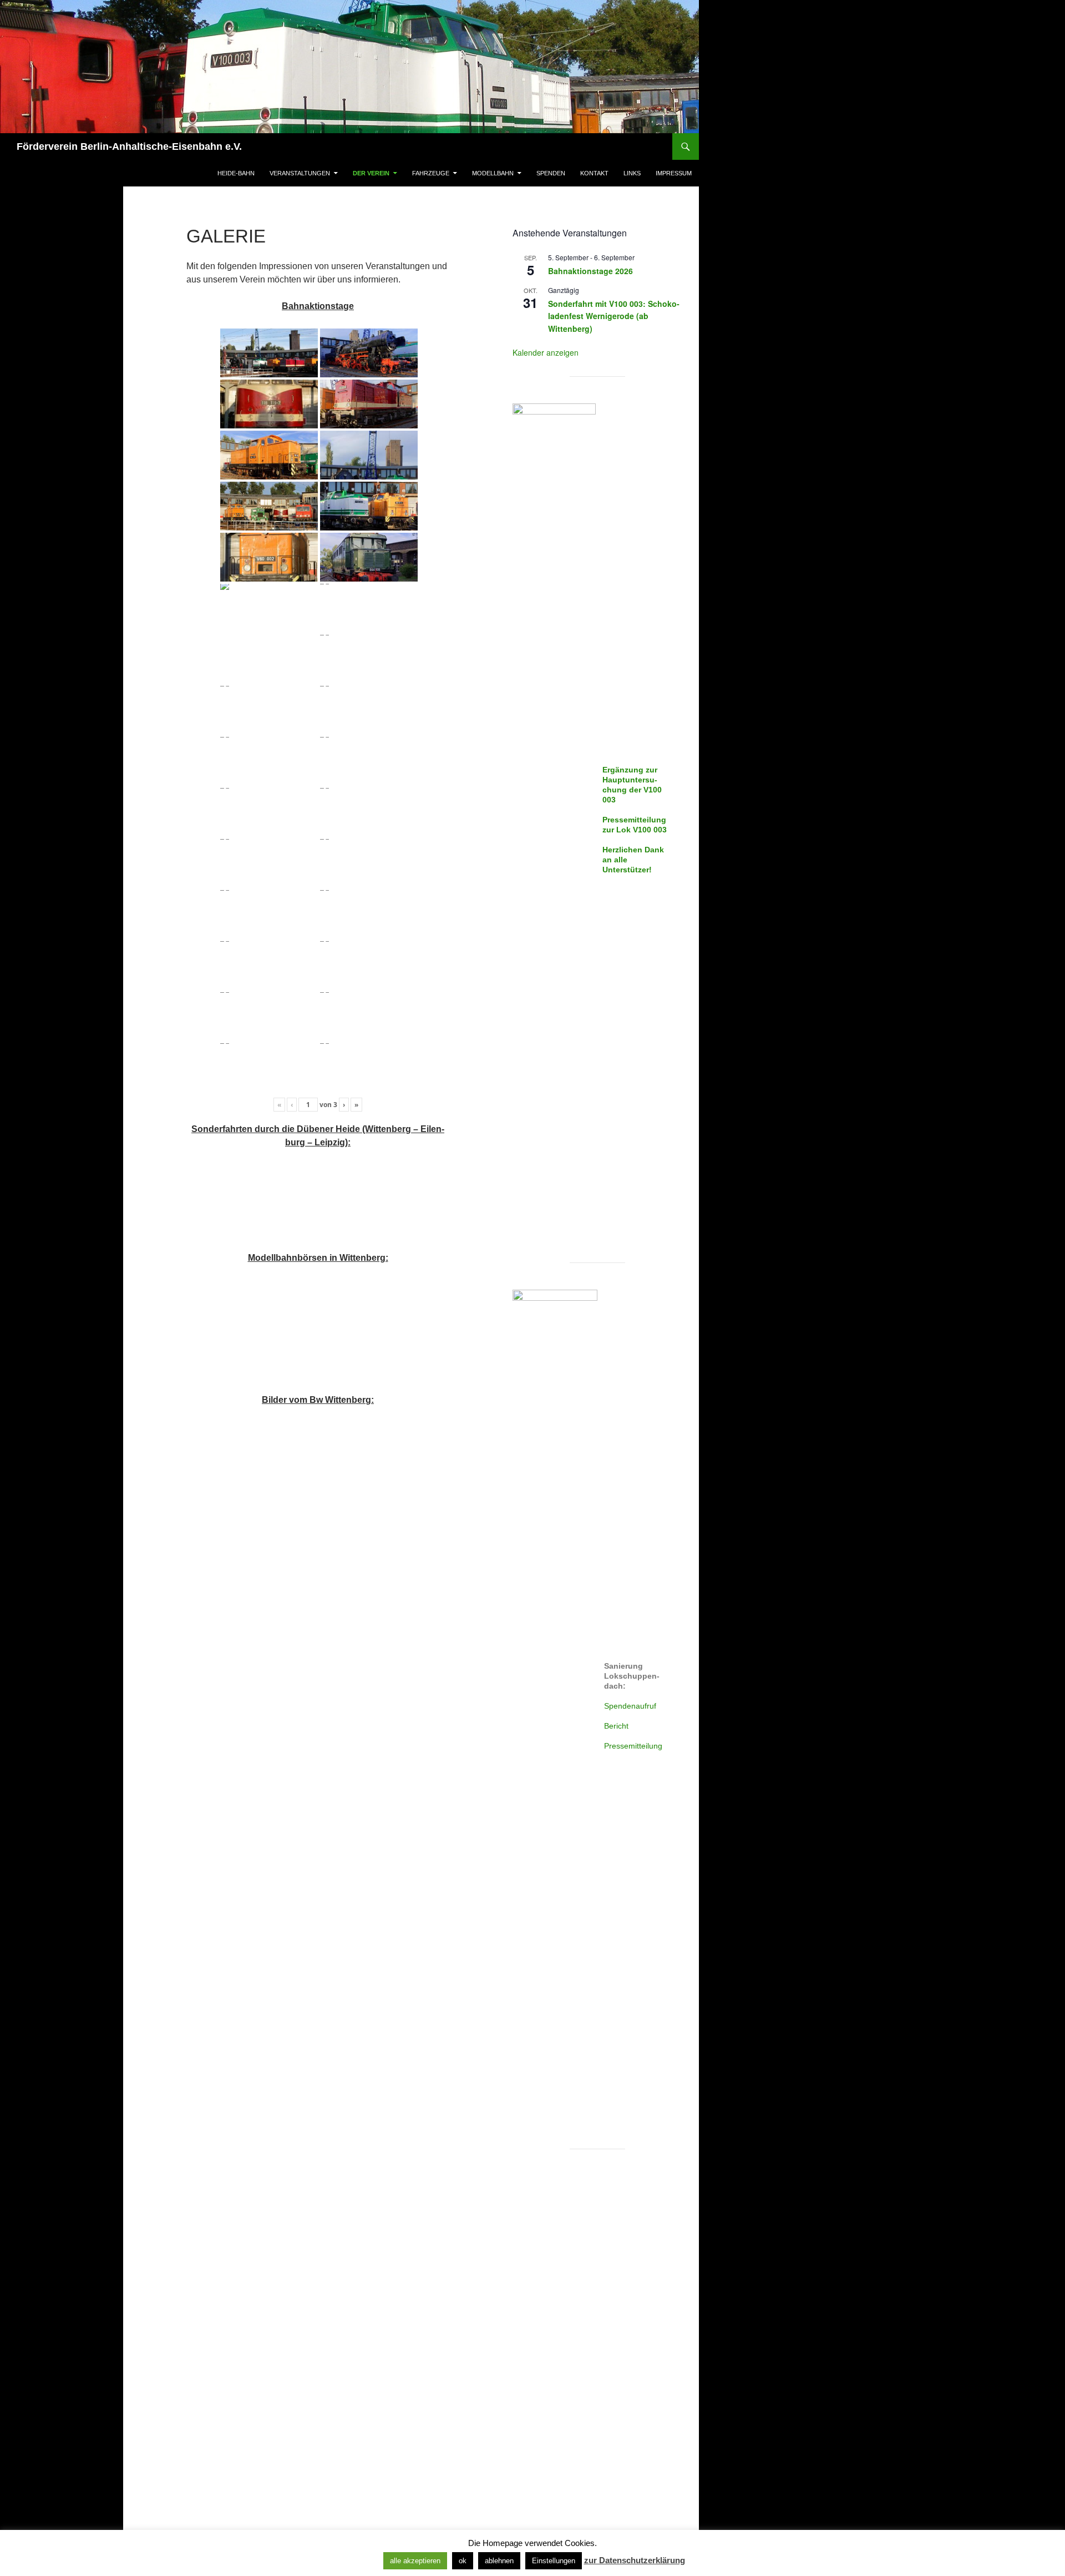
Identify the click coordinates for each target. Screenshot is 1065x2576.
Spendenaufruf (630, 1706)
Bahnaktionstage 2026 (590, 271)
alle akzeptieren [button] (415, 2561)
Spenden (551, 173)
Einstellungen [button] (554, 2561)
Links (632, 173)
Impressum (674, 173)
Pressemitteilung (633, 1746)
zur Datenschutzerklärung (635, 2560)
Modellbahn (493, 173)
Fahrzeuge (431, 173)
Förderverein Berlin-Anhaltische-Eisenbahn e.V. (129, 147)
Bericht (616, 1726)
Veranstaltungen (300, 173)
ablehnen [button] (499, 2561)
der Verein (371, 173)
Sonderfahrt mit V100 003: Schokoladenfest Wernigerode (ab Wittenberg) (614, 316)
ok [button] (463, 2561)
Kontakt (594, 173)
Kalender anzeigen (546, 352)
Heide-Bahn (236, 173)
